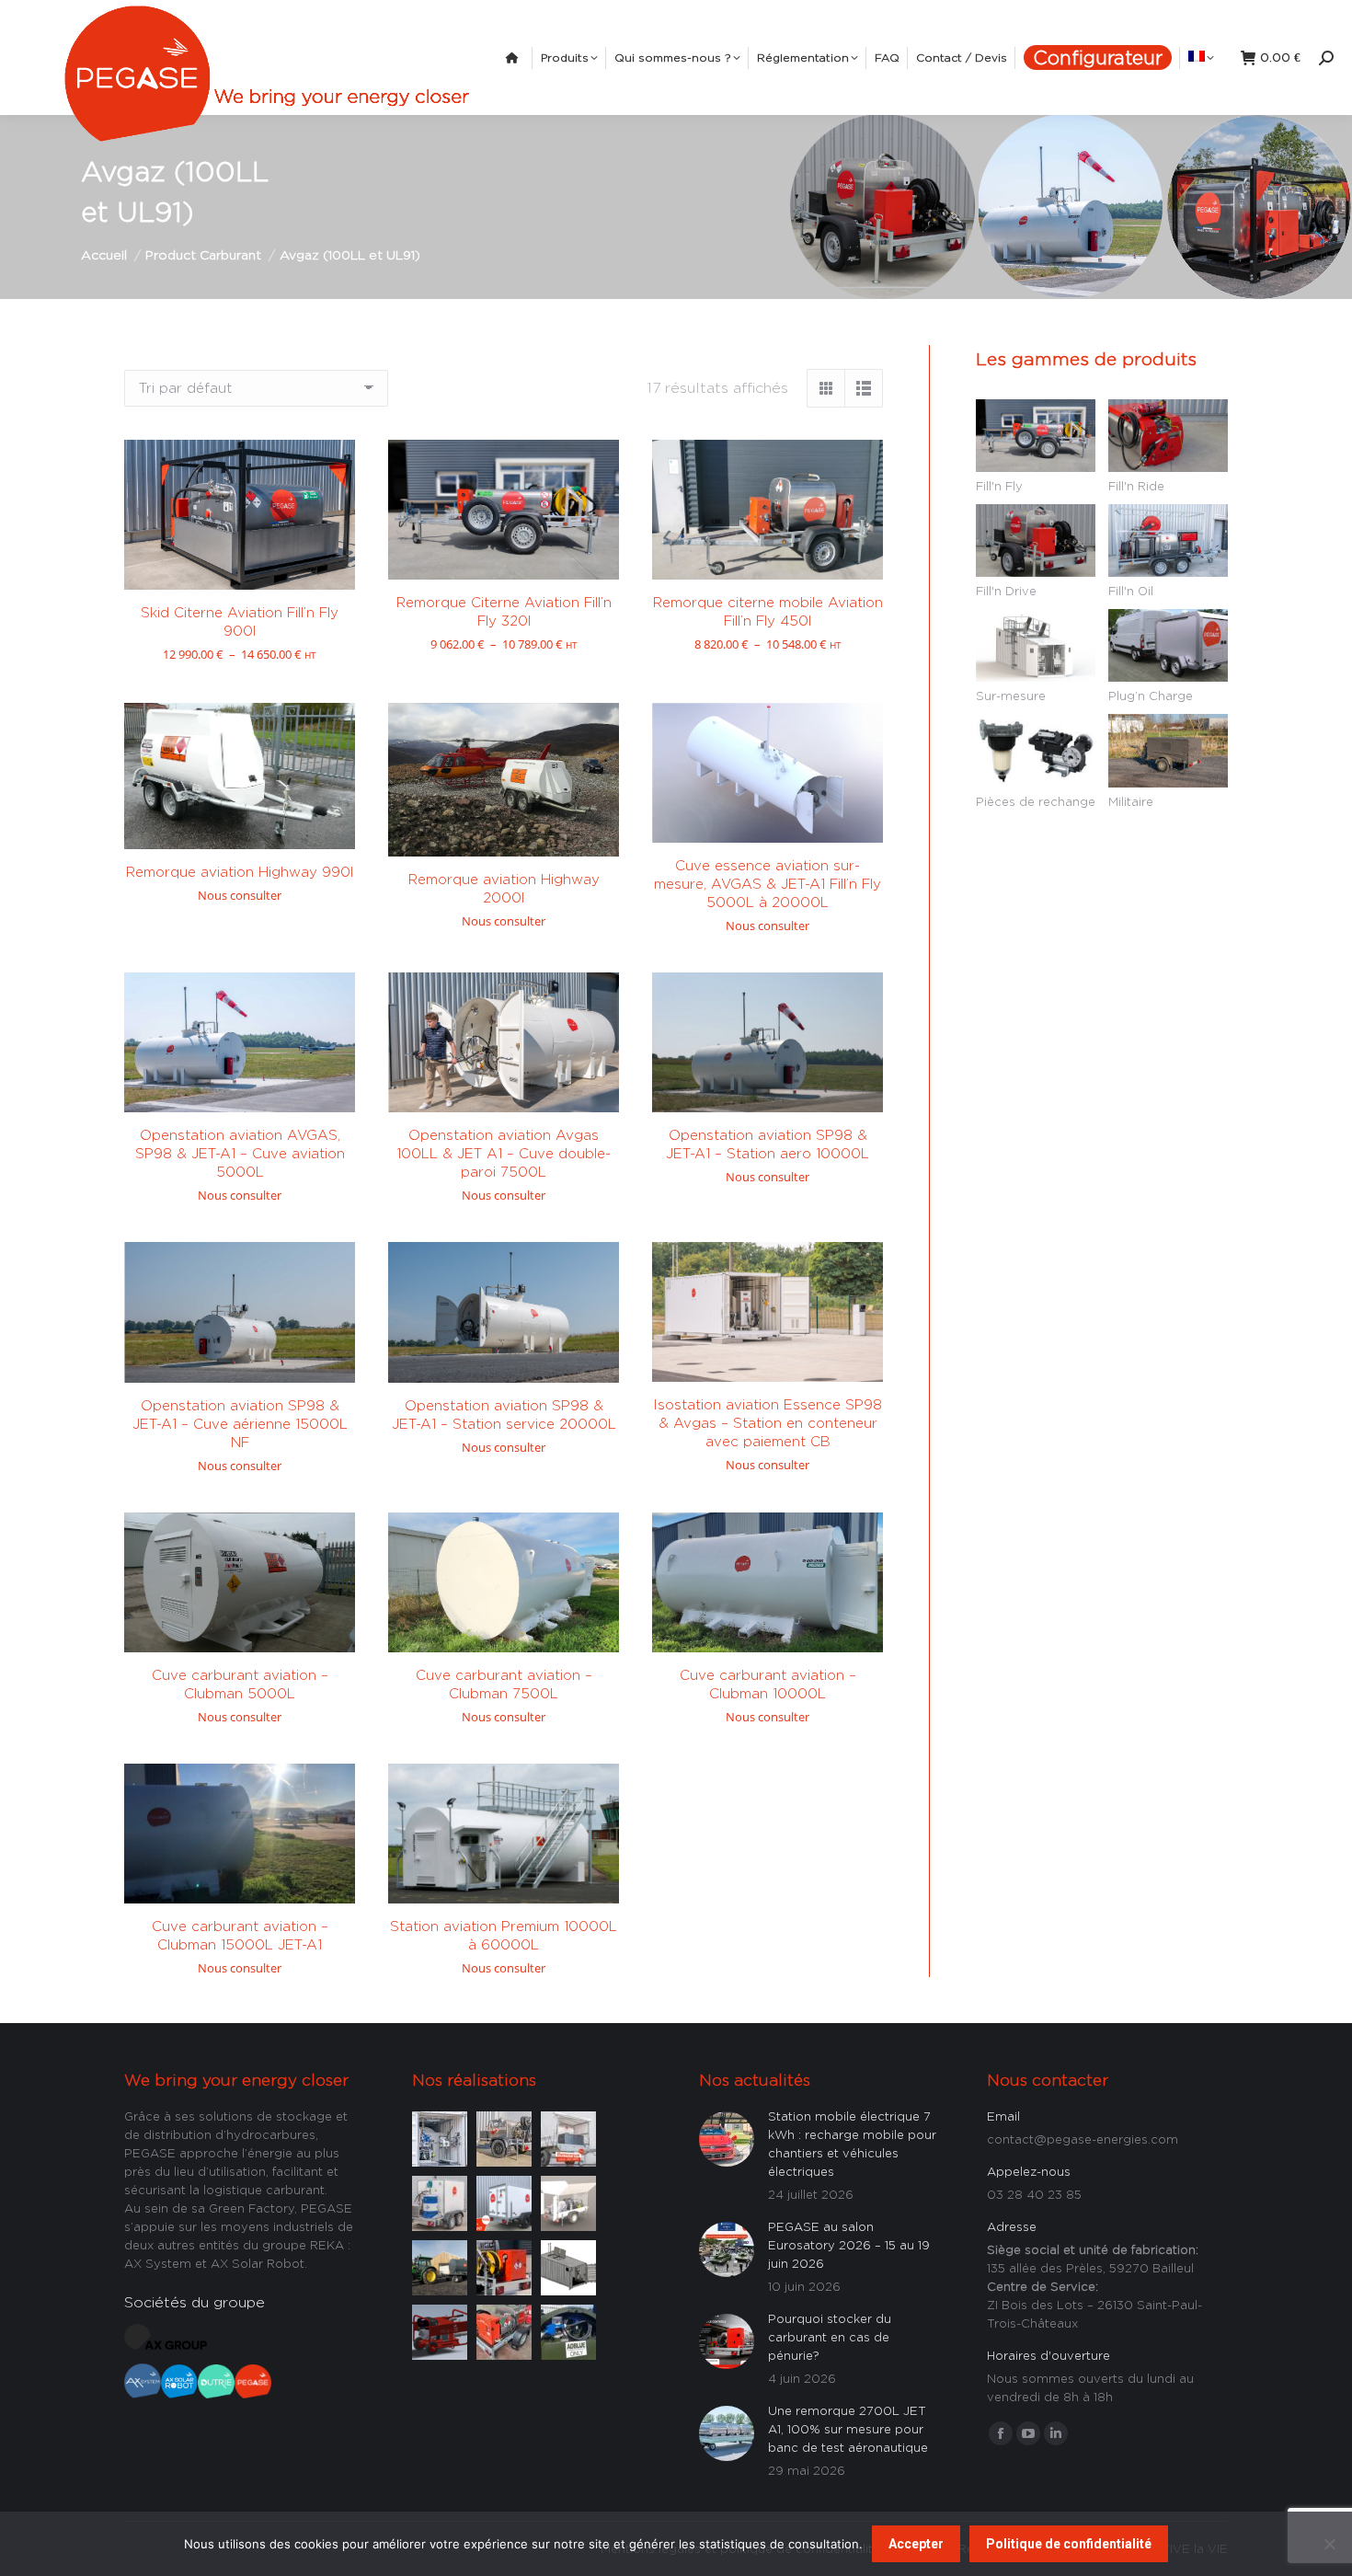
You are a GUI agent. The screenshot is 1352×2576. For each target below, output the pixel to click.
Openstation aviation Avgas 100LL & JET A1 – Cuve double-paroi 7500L (504, 1153)
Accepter (916, 2544)
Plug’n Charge (1151, 696)
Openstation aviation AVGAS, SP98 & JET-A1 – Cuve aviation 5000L (240, 1153)
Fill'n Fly (999, 486)
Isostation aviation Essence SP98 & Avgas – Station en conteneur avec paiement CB (768, 1423)
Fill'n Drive (1006, 591)
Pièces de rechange (1036, 801)
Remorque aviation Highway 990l (240, 872)
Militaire (1131, 801)
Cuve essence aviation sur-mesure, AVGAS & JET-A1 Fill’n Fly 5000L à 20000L (768, 884)
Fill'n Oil (1131, 591)
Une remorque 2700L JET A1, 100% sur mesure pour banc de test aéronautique (848, 2429)
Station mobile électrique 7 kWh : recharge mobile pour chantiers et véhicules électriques (852, 2144)
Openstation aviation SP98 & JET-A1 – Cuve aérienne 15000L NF (240, 1424)
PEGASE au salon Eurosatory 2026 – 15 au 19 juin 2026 (849, 2245)
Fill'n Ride (1136, 486)
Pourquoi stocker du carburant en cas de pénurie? (830, 2337)
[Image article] (440, 2137)
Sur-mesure (1011, 696)
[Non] (1329, 2544)
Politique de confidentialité (1069, 2544)
